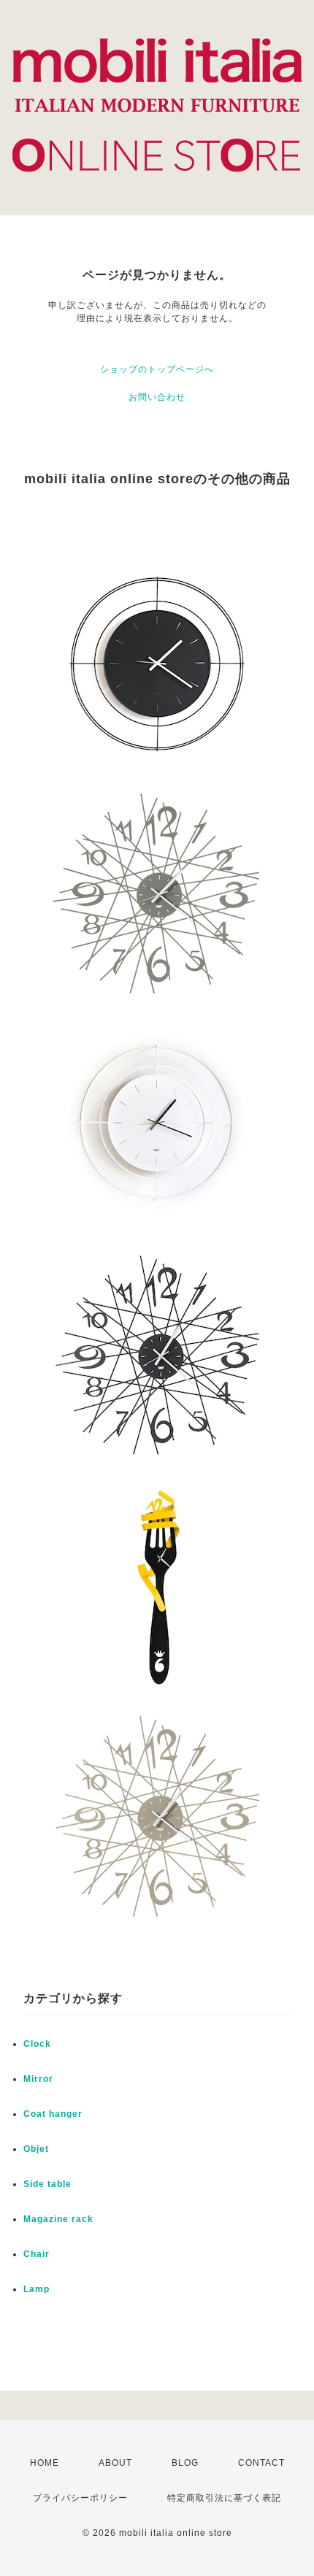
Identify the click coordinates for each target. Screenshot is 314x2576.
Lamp (37, 2289)
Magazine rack (58, 2219)
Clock (37, 2044)
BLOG (185, 2463)
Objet (36, 2149)
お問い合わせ (157, 397)
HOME (45, 2463)
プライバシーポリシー (80, 2498)
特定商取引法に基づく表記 (224, 2498)
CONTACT (261, 2463)
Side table (47, 2184)
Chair (37, 2254)
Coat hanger (53, 2114)
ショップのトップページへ (157, 369)
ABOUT (115, 2463)
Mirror (38, 2079)
